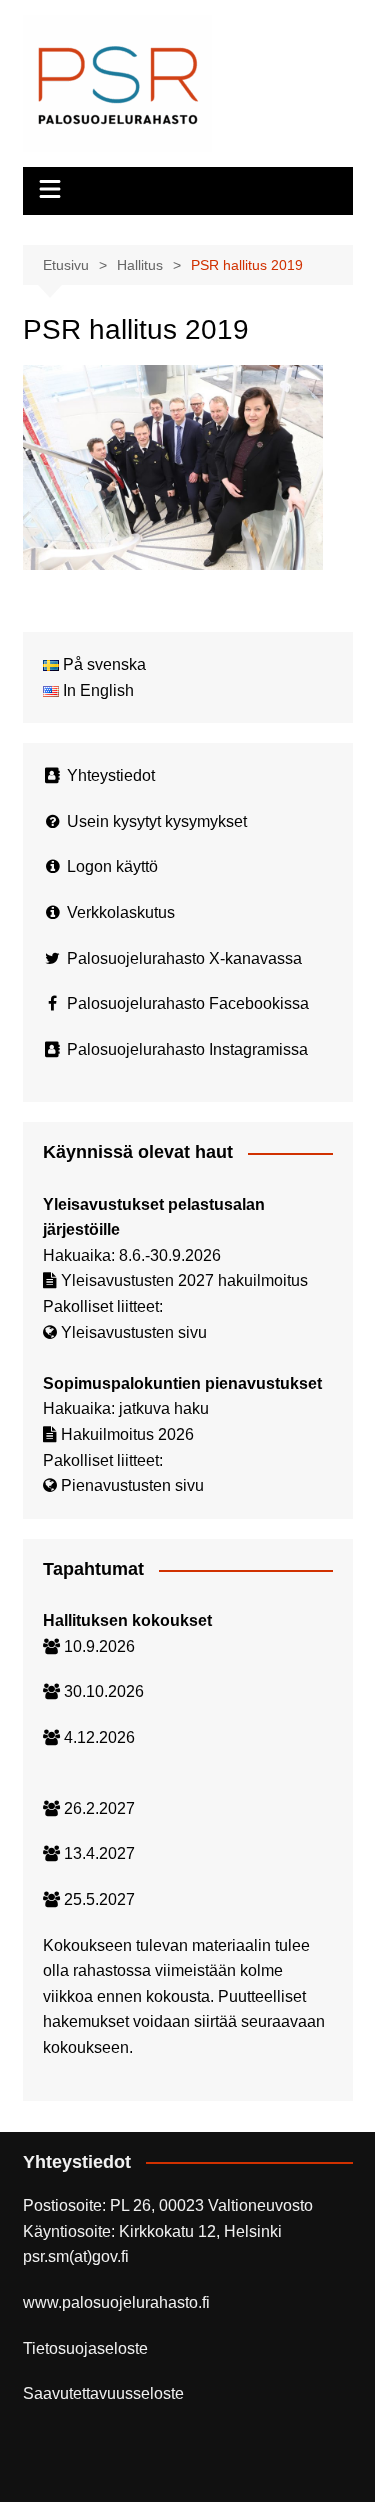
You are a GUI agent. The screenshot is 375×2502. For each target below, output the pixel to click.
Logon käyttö (112, 866)
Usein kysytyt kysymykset (157, 821)
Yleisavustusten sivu (134, 1332)
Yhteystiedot (111, 775)
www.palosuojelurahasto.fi (116, 2302)
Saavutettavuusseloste (103, 2393)
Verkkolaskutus (121, 912)
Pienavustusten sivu (132, 1485)
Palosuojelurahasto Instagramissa (187, 1049)
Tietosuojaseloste (85, 2348)
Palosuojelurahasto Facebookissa (188, 1003)
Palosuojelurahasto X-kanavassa (184, 958)
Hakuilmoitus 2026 (127, 1434)
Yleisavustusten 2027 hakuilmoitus (184, 1280)
